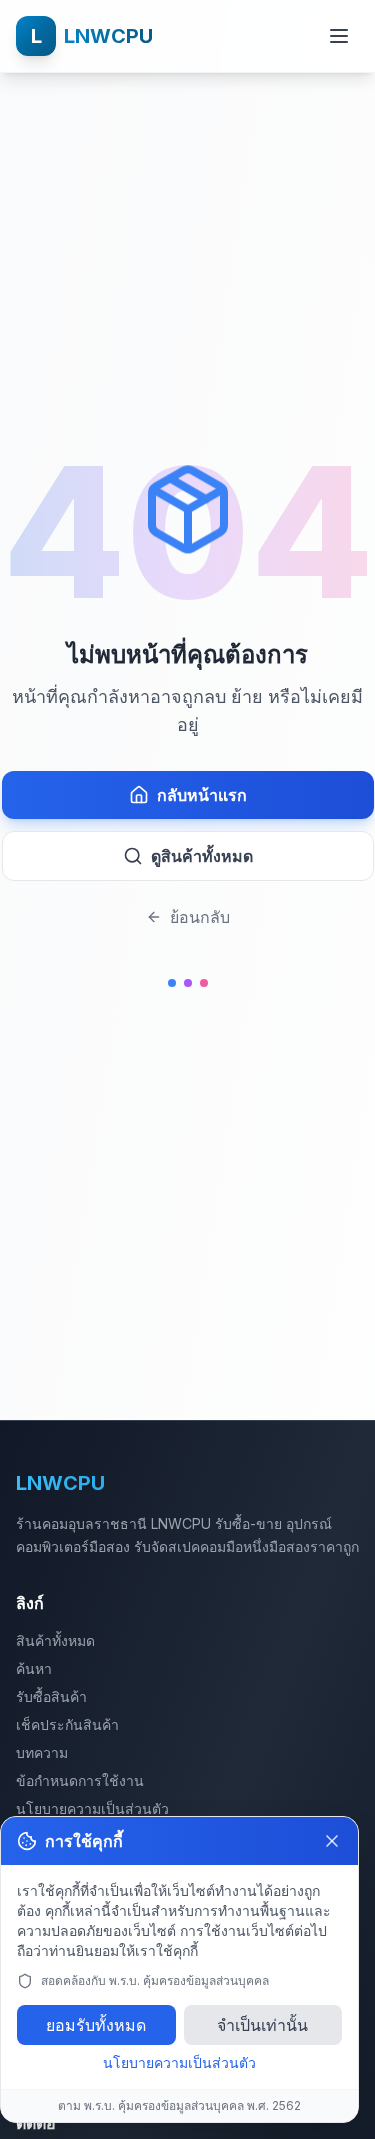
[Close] (332, 1841)
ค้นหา (34, 1668)
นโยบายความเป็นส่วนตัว (92, 1808)
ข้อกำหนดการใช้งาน (80, 1780)
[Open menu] (339, 36)
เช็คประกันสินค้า (67, 1724)
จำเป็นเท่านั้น (262, 2025)
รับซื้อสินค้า (51, 1696)
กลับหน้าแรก (202, 795)
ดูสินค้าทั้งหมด (202, 856)
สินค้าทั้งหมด (55, 1640)
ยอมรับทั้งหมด (96, 2025)
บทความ (42, 1752)
